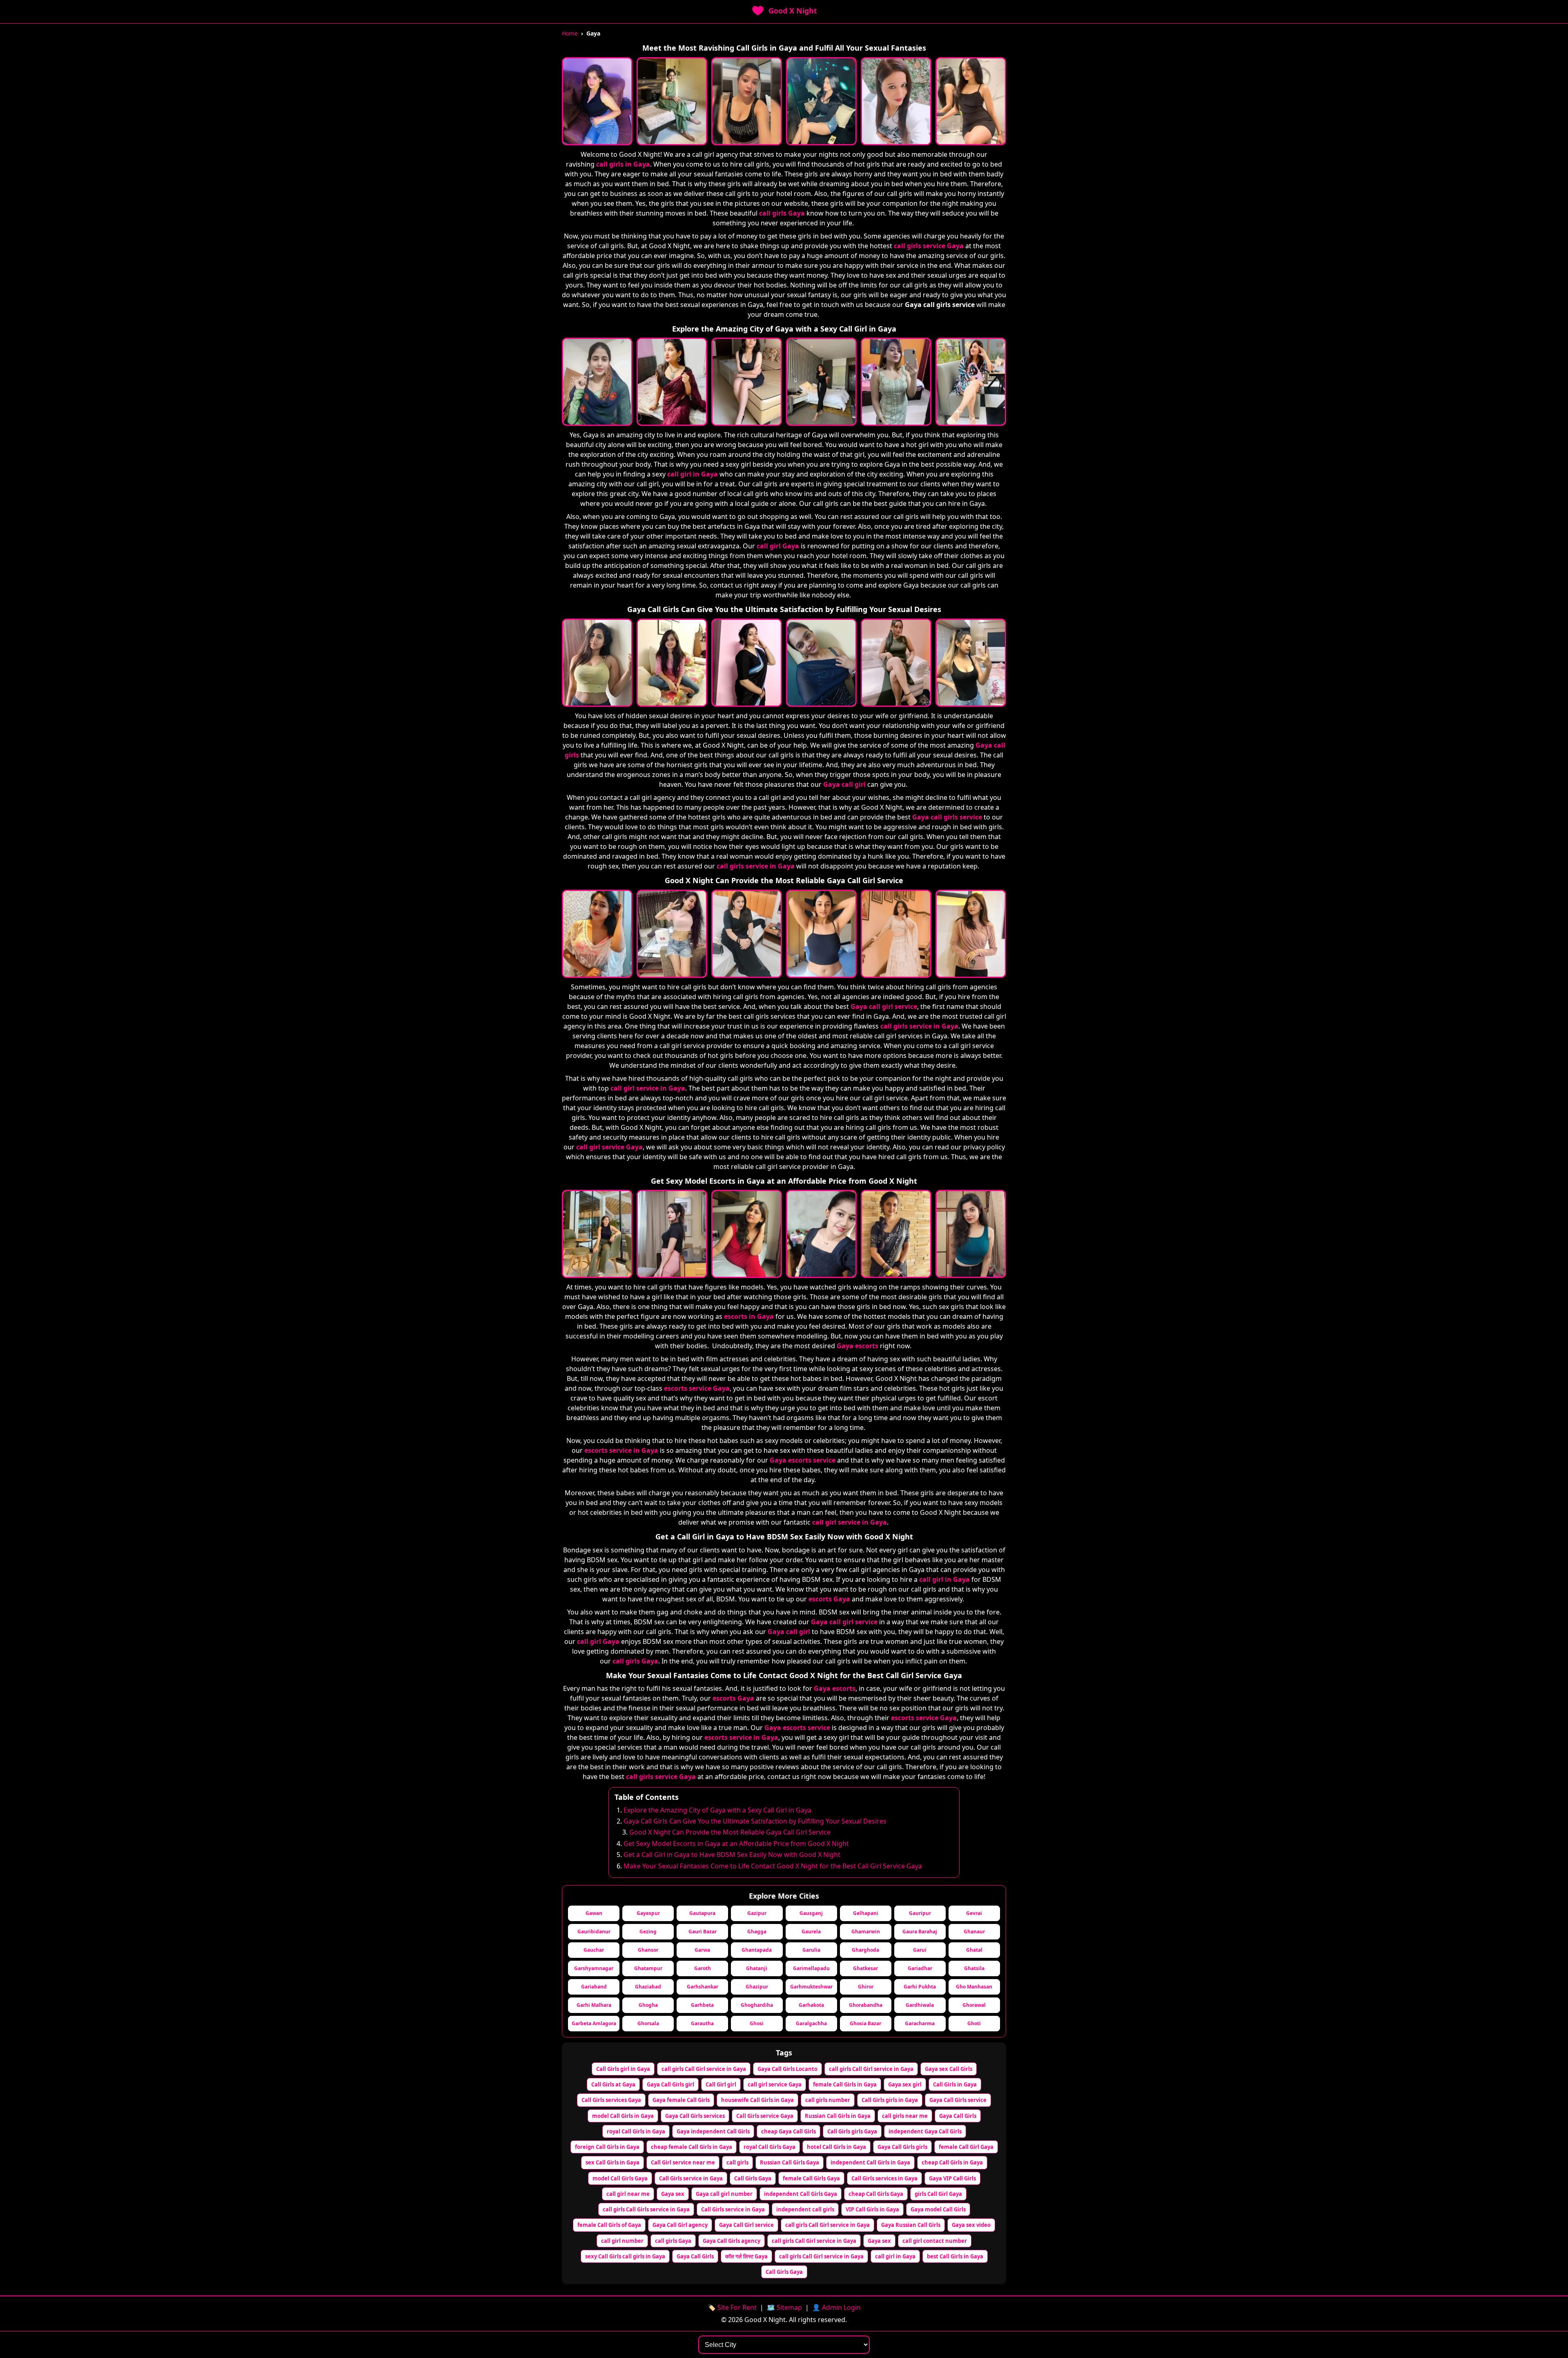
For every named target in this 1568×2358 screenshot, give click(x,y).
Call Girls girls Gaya (852, 2131)
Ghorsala (648, 2023)
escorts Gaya (829, 1599)
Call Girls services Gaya (611, 2100)
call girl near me (628, 2194)
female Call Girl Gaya (966, 2147)
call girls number (828, 2100)
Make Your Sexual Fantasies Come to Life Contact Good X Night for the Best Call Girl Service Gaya (773, 1866)
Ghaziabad (648, 1987)
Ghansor (648, 1950)
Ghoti (974, 2023)
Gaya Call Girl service (746, 2225)
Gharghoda (865, 1950)
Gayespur (648, 1913)
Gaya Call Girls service (958, 2100)
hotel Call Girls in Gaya (836, 2147)
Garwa (702, 1950)
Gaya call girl (844, 784)
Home (570, 33)
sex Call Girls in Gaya (612, 2162)
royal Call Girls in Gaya (636, 2131)
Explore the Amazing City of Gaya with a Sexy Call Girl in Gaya (717, 1810)
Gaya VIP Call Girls (952, 2178)
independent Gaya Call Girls (925, 2131)
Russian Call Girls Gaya (790, 2162)
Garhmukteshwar (811, 1987)
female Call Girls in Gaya (845, 2084)
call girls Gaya (782, 213)
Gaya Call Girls (958, 2116)
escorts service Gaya (697, 1388)
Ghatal (974, 1950)
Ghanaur (974, 1932)
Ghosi (757, 2023)
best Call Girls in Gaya (955, 2256)
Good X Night (793, 11)
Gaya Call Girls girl (670, 2084)
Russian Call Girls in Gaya (838, 2116)
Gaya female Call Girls (681, 2100)
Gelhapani (866, 1913)
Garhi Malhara (594, 2005)
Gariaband (594, 1987)
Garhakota (811, 2005)
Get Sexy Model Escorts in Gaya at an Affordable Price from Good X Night (736, 1844)
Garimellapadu (811, 1968)
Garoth (703, 1968)
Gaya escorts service (803, 1460)
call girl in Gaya (693, 474)
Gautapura (702, 1913)
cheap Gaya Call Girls (788, 2131)
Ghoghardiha (757, 2005)
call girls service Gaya (929, 246)
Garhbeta (702, 2005)
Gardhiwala (920, 2005)
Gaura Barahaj (920, 1932)
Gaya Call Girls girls (902, 2147)
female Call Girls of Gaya (609, 2225)
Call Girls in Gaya (955, 2084)
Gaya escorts (857, 1346)
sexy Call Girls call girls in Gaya (625, 2256)
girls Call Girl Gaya (938, 2194)
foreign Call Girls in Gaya (607, 2147)
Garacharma (920, 2023)
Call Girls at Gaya (613, 2084)
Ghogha (648, 2005)
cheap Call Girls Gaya (876, 2194)
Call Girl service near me (683, 2162)
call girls (737, 2162)
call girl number (622, 2241)
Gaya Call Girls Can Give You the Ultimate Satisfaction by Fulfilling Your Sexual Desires (755, 1821)
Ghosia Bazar (865, 2023)
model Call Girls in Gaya (623, 2116)
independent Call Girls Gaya (801, 2194)
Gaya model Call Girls (938, 2209)
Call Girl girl (721, 2084)
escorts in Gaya (749, 1316)
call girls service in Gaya (756, 866)
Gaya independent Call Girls (713, 2131)
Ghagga (757, 1932)
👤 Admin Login (836, 2307)
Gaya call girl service (884, 1006)
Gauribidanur (594, 1932)
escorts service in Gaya (621, 1450)
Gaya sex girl (905, 2084)
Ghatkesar (865, 1968)
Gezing (648, 1932)
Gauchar (594, 1950)
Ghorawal (974, 2005)
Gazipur (757, 1913)
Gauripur (920, 1913)
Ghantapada (757, 1950)
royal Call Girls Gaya (770, 2147)
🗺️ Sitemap (784, 2307)
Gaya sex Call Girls (949, 2069)
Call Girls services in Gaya (884, 2178)
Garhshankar (703, 1987)
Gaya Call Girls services (695, 2116)
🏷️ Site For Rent (732, 2307)
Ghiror (866, 1987)
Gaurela (811, 1932)
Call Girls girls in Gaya (890, 2100)
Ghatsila (974, 1968)
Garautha (702, 2023)
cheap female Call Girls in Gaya (692, 2147)
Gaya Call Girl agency (680, 2225)
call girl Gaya (778, 546)
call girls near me (905, 2116)
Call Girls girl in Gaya (623, 2069)
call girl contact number (935, 2241)
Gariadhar (920, 1968)
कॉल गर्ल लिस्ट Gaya (746, 2256)
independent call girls (805, 2209)
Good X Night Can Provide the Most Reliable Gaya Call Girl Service (730, 1832)
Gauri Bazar (703, 1932)
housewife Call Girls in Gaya (757, 2100)
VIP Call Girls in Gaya (872, 2209)
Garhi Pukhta (920, 1987)
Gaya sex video (971, 2225)
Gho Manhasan (974, 1987)
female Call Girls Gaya (811, 2178)
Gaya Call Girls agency (732, 2241)
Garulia (811, 1950)
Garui (920, 1950)
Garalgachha (811, 2023)
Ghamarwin (866, 1932)
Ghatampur (648, 1968)
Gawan (594, 1913)
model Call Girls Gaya (620, 2178)
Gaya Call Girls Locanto (787, 2069)
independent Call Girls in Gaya (870, 2162)
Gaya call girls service (947, 817)
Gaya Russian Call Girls (911, 2225)
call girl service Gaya (609, 1147)
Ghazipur (757, 1987)
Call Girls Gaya (753, 2178)
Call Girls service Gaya (765, 2116)
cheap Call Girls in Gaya (952, 2162)
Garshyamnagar (594, 1968)
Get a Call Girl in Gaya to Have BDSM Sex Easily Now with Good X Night (732, 1855)
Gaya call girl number (724, 2194)
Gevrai (974, 1913)
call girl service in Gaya (648, 1088)
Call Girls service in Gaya (691, 2178)
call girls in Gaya (623, 164)
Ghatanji (757, 1968)
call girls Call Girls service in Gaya (646, 2209)
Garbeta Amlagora (594, 2023)
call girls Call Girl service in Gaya (704, 2069)
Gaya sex (673, 2194)
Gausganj (811, 1913)
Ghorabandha (866, 2005)
